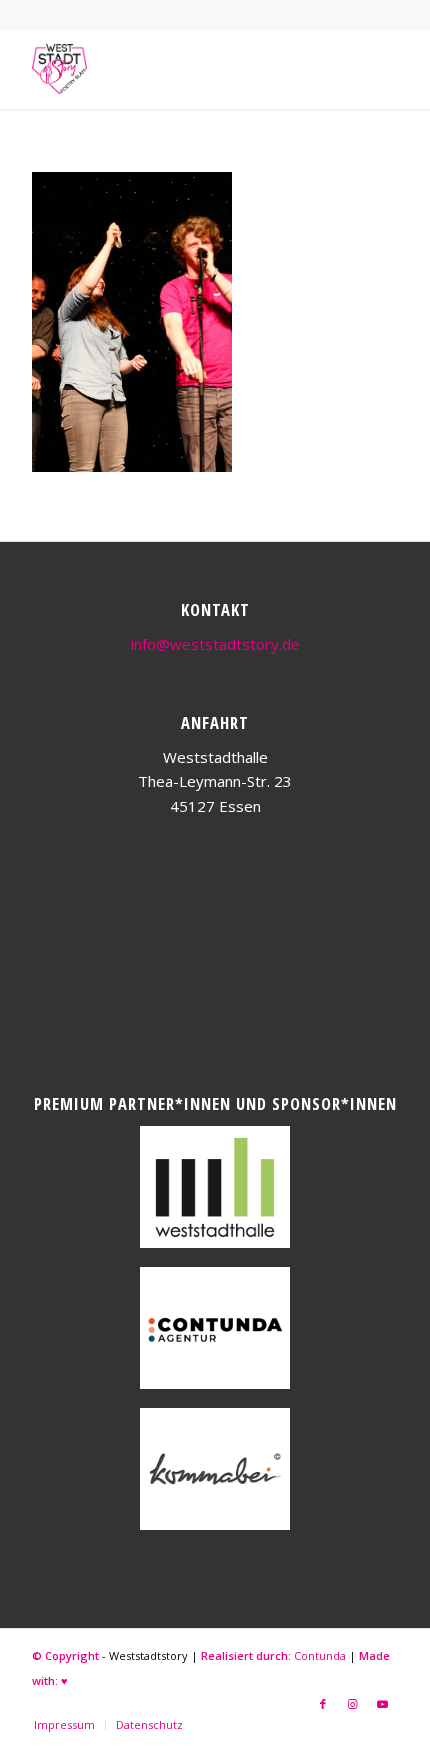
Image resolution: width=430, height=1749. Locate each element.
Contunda (320, 1655)
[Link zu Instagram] (353, 1704)
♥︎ (64, 1680)
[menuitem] (64, 1725)
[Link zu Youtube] (383, 1704)
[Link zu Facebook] (323, 1704)
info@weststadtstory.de (215, 644)
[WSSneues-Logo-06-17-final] (178, 69)
